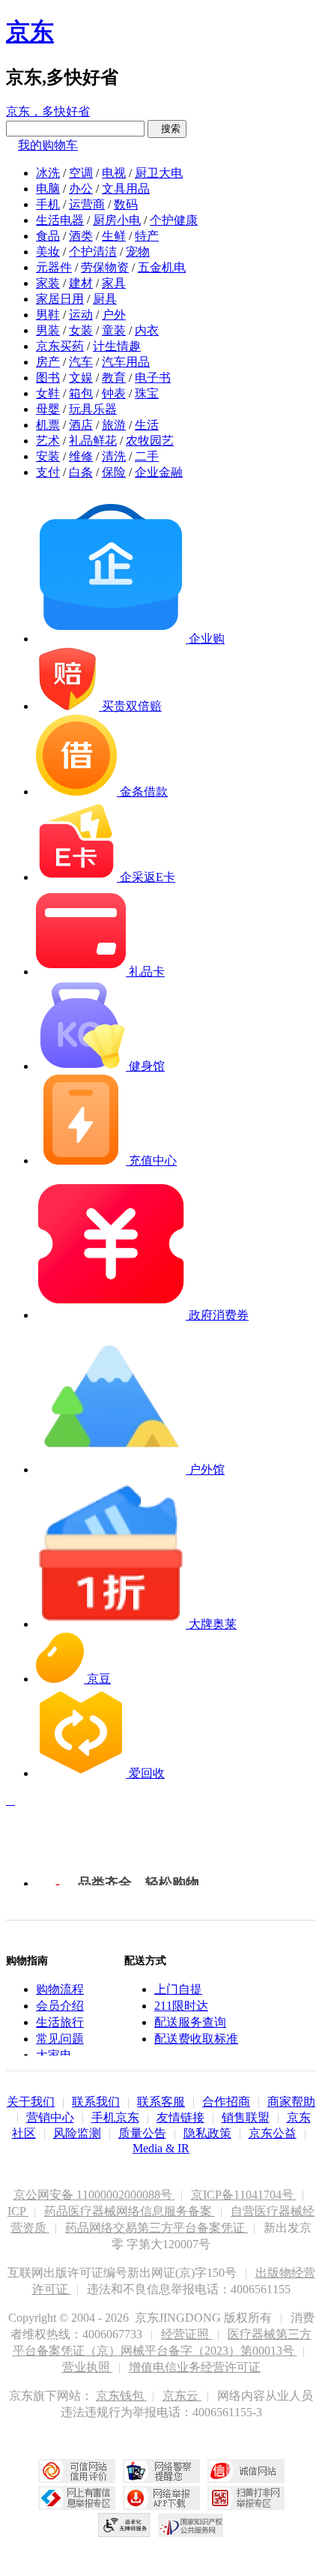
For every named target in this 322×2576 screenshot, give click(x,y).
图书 (48, 378)
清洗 (114, 456)
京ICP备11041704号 (244, 2195)
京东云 (182, 2396)
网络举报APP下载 (161, 2498)
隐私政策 (207, 2133)
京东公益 (273, 2133)
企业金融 (159, 472)
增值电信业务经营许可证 (195, 2367)
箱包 (81, 393)
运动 (81, 315)
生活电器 (60, 220)
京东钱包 (121, 2396)
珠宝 (147, 393)
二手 (147, 456)
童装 (114, 330)
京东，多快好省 (48, 111)
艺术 (48, 441)
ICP (18, 2211)
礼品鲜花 (93, 441)
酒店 (81, 425)
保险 (114, 472)
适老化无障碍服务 (124, 2525)
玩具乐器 (93, 409)
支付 (48, 472)
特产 (147, 236)
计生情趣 (117, 346)
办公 (81, 189)
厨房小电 (117, 220)
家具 (114, 283)
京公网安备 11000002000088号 (94, 2195)
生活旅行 (60, 2022)
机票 (48, 425)
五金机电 (162, 267)
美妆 (48, 252)
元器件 (54, 267)
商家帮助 (291, 2102)
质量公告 (142, 2133)
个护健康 (174, 220)
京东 (30, 31)
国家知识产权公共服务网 (191, 2525)
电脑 (48, 189)
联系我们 (96, 2102)
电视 (114, 173)
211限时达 (181, 2006)
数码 (126, 204)
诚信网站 (246, 2471)
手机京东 (115, 2117)
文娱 (81, 378)
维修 (81, 456)
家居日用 (60, 299)
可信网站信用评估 (77, 2471)
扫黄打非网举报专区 (246, 2498)
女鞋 (48, 393)
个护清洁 (93, 252)
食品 (48, 236)
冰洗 (48, 173)
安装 (48, 456)
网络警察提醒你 (161, 2471)
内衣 (147, 330)
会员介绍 (60, 2006)
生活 (147, 425)
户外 (114, 315)
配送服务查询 (190, 2022)
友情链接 (180, 2117)
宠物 (138, 252)
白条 (81, 472)
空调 (81, 173)
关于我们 (31, 2102)
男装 (48, 330)
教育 (114, 378)
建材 (81, 283)
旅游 (114, 425)
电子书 (153, 378)
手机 (48, 204)
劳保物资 (105, 267)
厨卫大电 (159, 173)
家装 (48, 283)
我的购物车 (48, 145)
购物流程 (60, 1989)
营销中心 (50, 2117)
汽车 (81, 362)
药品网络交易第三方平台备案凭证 (157, 2228)
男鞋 (48, 315)
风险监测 (77, 2133)
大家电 (54, 2055)
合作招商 (226, 2102)
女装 (81, 330)
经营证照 (186, 2334)
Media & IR (161, 2148)
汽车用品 (126, 362)
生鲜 (114, 236)
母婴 (48, 409)
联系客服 (161, 2102)
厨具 (105, 299)
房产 (48, 362)
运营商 (87, 204)
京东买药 (60, 346)
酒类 (81, 236)
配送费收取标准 (196, 2039)
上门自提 (178, 1989)
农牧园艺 (150, 441)
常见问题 (60, 2039)
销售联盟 (246, 2117)
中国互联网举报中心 (77, 2498)
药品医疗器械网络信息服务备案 (130, 2211)
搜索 (167, 129)
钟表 (114, 393)
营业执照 (88, 2367)
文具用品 (126, 189)
